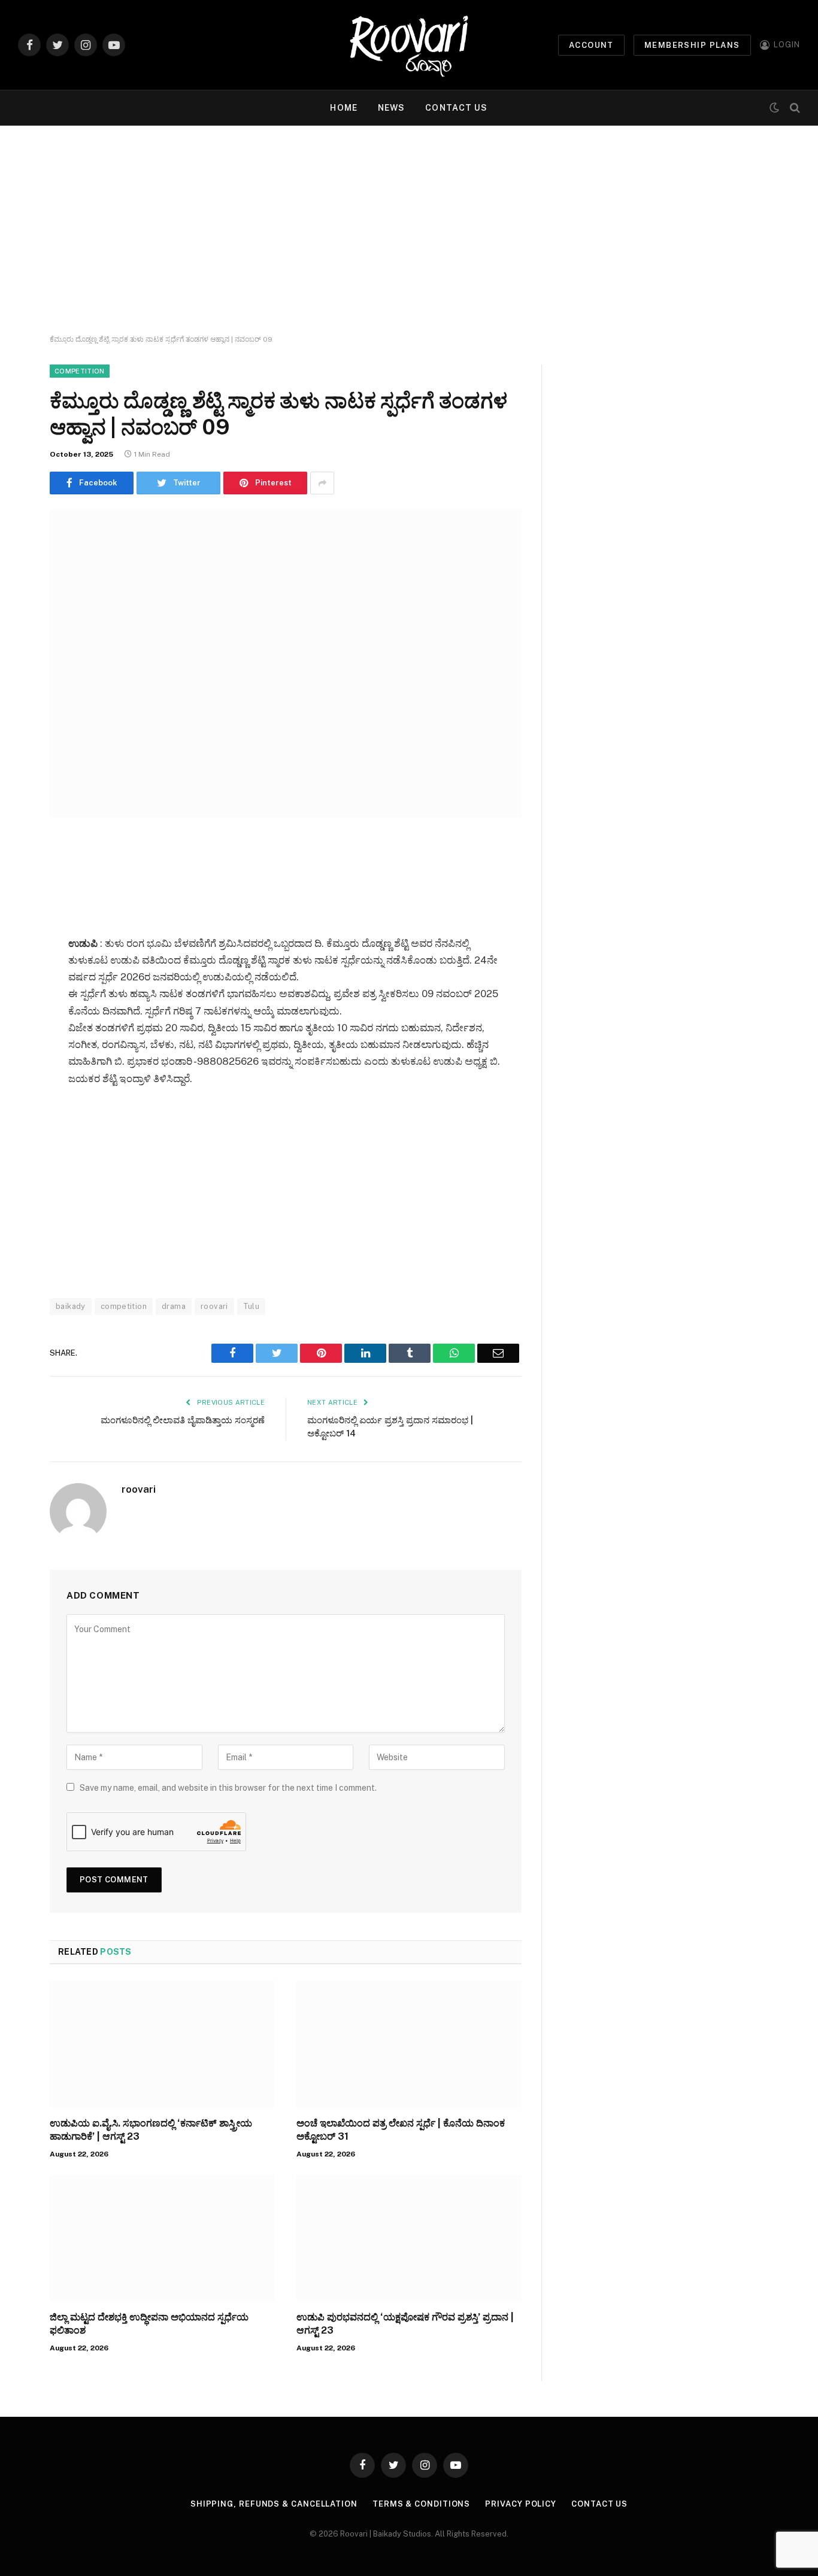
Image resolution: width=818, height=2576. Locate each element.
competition (124, 1306)
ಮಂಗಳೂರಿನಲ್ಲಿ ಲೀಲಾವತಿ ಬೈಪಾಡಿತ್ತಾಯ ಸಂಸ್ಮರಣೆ (183, 1420)
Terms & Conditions (421, 2504)
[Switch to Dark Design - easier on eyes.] (774, 108)
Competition (80, 371)
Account (591, 45)
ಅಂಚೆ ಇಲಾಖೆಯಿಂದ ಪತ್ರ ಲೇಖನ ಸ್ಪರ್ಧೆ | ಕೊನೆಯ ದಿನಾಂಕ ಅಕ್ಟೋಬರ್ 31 (401, 2130)
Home (343, 108)
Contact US (456, 108)
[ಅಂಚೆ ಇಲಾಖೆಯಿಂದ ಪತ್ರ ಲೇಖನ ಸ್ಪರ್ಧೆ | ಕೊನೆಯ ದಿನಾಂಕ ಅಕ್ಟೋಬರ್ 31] (409, 2045)
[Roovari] (409, 45)
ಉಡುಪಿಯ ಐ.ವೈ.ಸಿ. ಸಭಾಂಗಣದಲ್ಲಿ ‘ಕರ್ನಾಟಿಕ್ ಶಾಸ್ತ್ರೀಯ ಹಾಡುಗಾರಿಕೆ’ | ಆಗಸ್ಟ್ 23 (151, 2130)
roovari (214, 1306)
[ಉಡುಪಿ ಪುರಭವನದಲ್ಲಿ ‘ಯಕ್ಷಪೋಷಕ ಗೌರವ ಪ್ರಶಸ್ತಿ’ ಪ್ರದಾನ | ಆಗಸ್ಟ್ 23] (409, 2238)
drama (174, 1306)
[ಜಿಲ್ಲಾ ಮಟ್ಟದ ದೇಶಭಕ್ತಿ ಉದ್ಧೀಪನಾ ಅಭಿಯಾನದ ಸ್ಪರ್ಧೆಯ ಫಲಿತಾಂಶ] (162, 2238)
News (391, 108)
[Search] (794, 108)
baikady (71, 1306)
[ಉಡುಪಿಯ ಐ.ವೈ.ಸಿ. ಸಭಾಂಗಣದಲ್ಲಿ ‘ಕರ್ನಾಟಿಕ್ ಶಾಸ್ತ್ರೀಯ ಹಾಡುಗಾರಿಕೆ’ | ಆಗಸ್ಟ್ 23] (162, 2045)
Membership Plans (692, 45)
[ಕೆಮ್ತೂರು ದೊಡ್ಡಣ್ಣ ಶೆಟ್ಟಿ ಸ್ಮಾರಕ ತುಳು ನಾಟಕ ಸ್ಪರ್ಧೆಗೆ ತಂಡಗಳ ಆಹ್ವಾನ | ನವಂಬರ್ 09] (286, 663)
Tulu (252, 1306)
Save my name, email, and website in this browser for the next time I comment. (228, 1788)
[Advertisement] (409, 230)
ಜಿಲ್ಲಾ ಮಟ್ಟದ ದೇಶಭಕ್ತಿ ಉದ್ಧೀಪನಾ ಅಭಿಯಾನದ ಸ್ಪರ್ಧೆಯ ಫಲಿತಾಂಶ (149, 2324)
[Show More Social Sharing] (322, 483)
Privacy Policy (521, 2504)
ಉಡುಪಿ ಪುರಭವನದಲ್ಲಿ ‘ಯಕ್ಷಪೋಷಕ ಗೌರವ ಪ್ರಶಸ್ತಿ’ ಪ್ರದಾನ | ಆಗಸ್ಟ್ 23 (405, 2324)
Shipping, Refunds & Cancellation (274, 2504)
